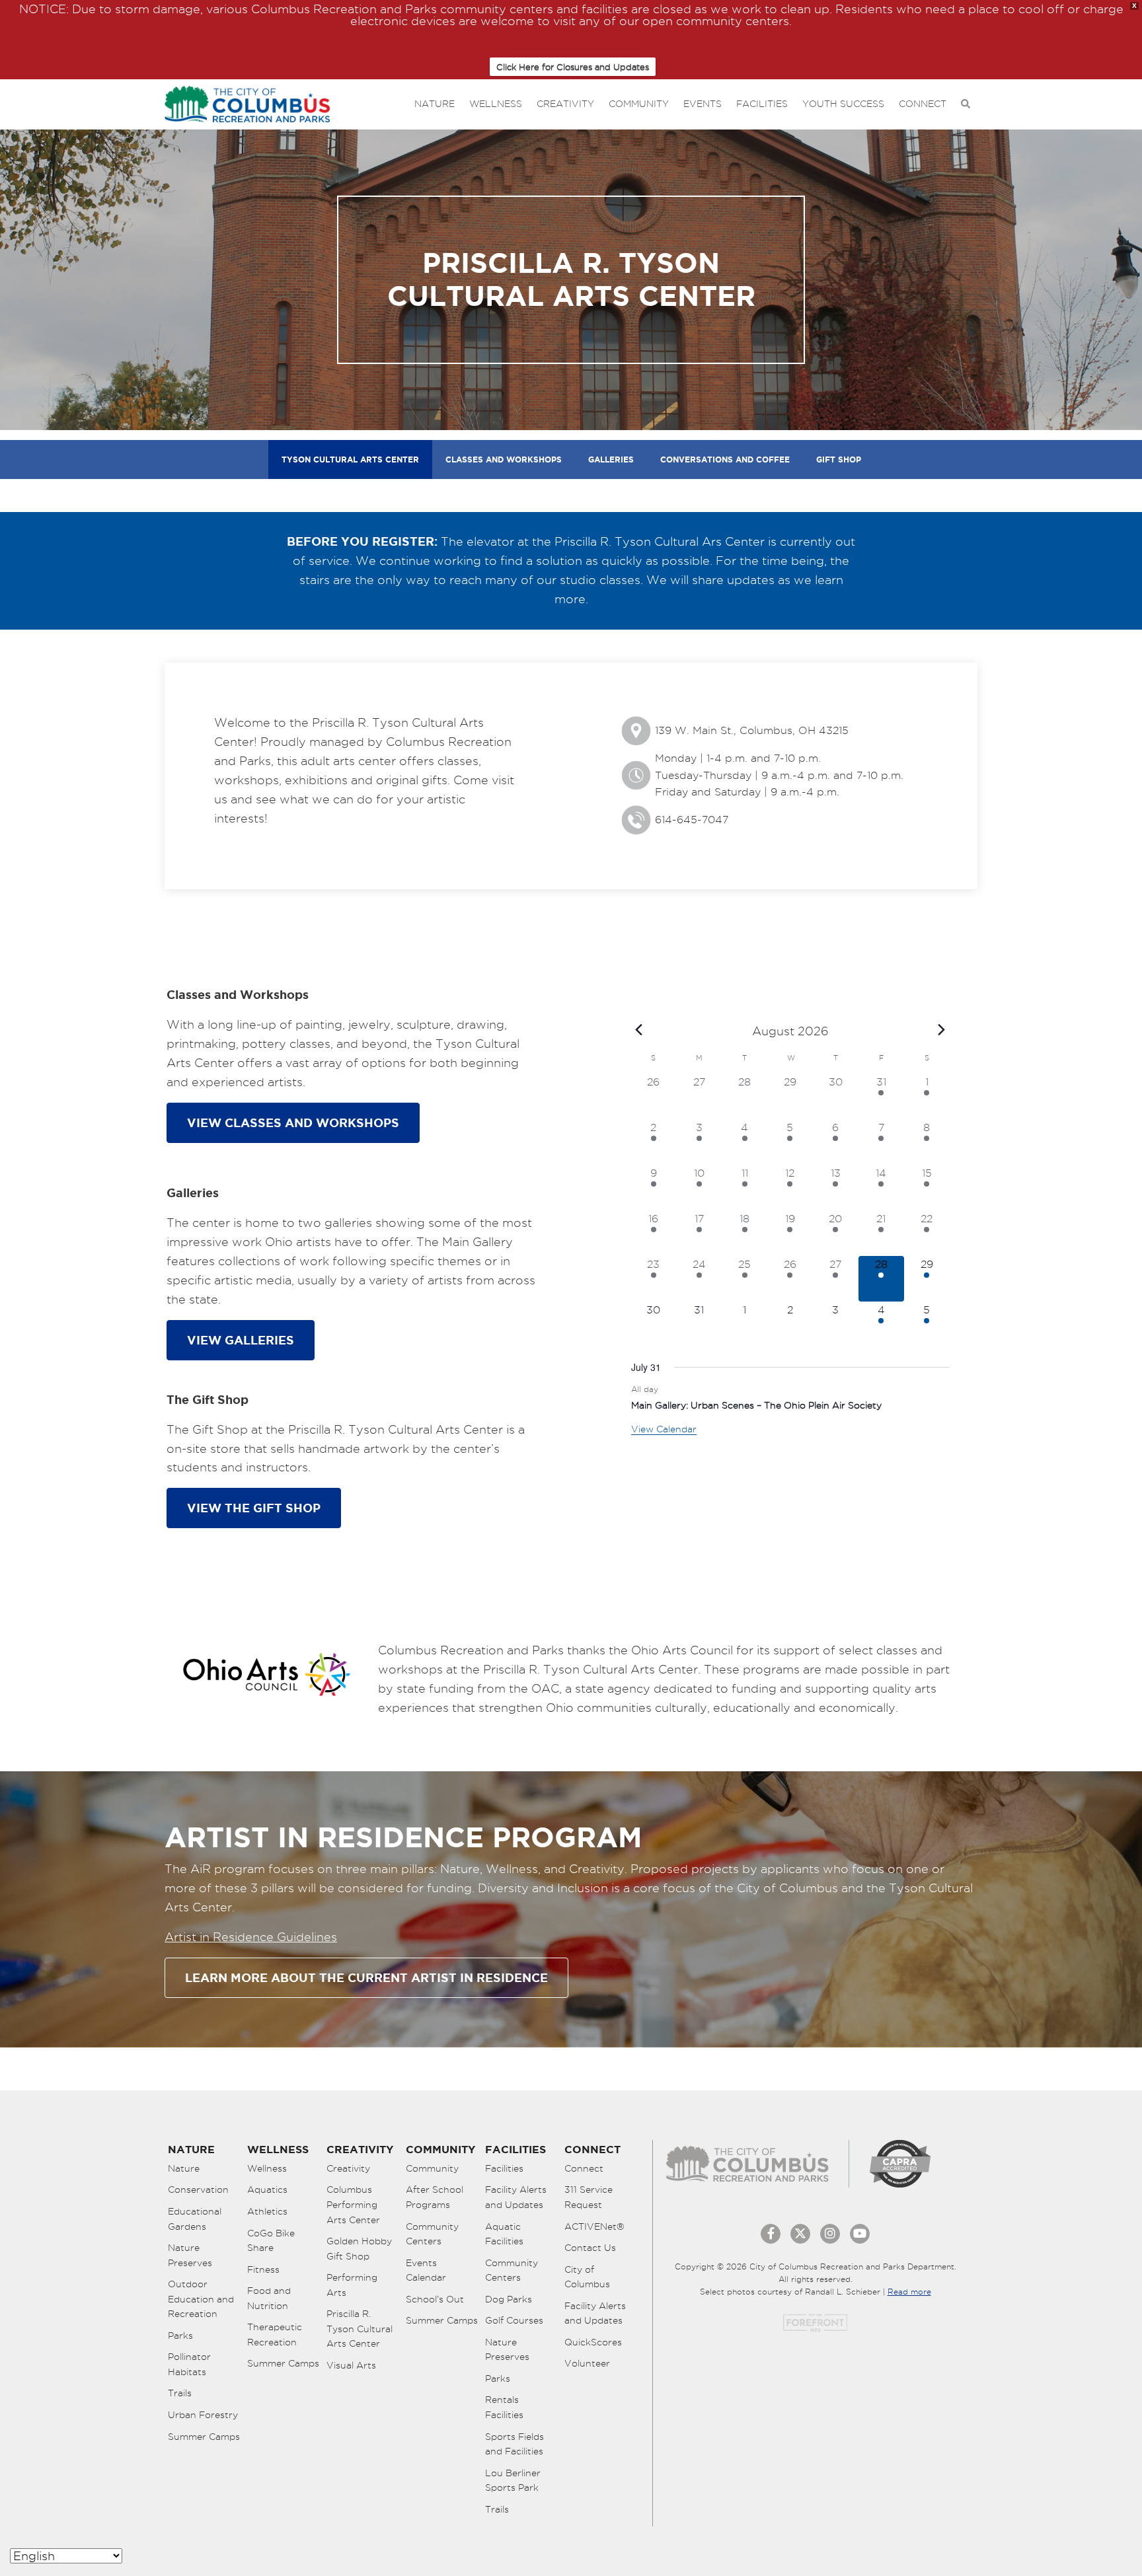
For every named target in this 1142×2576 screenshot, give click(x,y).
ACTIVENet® (594, 2226)
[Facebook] (771, 2234)
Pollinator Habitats (189, 2364)
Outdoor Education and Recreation (201, 2299)
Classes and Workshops (504, 460)
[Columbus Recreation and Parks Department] (247, 101)
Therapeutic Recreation (275, 2335)
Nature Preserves (190, 2255)
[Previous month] (639, 1030)
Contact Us (590, 2248)
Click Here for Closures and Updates (573, 67)
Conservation (198, 2190)
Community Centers (432, 2234)
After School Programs (435, 2197)
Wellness (496, 104)
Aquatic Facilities (504, 2234)
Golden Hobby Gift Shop (359, 2249)
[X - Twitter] (800, 2234)
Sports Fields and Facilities (514, 2444)
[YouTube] (860, 2234)
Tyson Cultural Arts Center (350, 460)
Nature (435, 104)
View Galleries (241, 1340)
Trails (180, 2393)
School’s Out (435, 2299)
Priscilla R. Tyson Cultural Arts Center (360, 2329)
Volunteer (587, 2363)
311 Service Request (589, 2197)
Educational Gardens (195, 2219)
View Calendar (664, 1429)
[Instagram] (830, 2234)
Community (639, 104)
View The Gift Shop (254, 1508)
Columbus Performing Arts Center (353, 2204)
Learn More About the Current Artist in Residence (366, 1977)
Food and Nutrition (269, 2298)
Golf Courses (514, 2320)
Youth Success (843, 104)
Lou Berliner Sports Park (513, 2481)
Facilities (762, 104)
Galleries (611, 460)
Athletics (267, 2211)
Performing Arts (352, 2285)
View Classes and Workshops (293, 1122)
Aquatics (267, 2190)
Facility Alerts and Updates (516, 2197)
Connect (923, 104)
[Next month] (942, 1030)
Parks (180, 2336)
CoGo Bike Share (271, 2241)
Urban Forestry (203, 2415)
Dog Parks (509, 2299)
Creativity (565, 104)
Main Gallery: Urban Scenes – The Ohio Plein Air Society (756, 1405)
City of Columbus (587, 2277)
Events (703, 104)
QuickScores (593, 2342)
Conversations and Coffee (725, 460)
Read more (909, 2292)
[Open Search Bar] (966, 104)
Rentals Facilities (504, 2407)
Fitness (263, 2269)
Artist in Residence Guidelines (251, 1937)
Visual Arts (351, 2365)
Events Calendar (426, 2270)
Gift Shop (839, 460)
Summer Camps (204, 2437)
